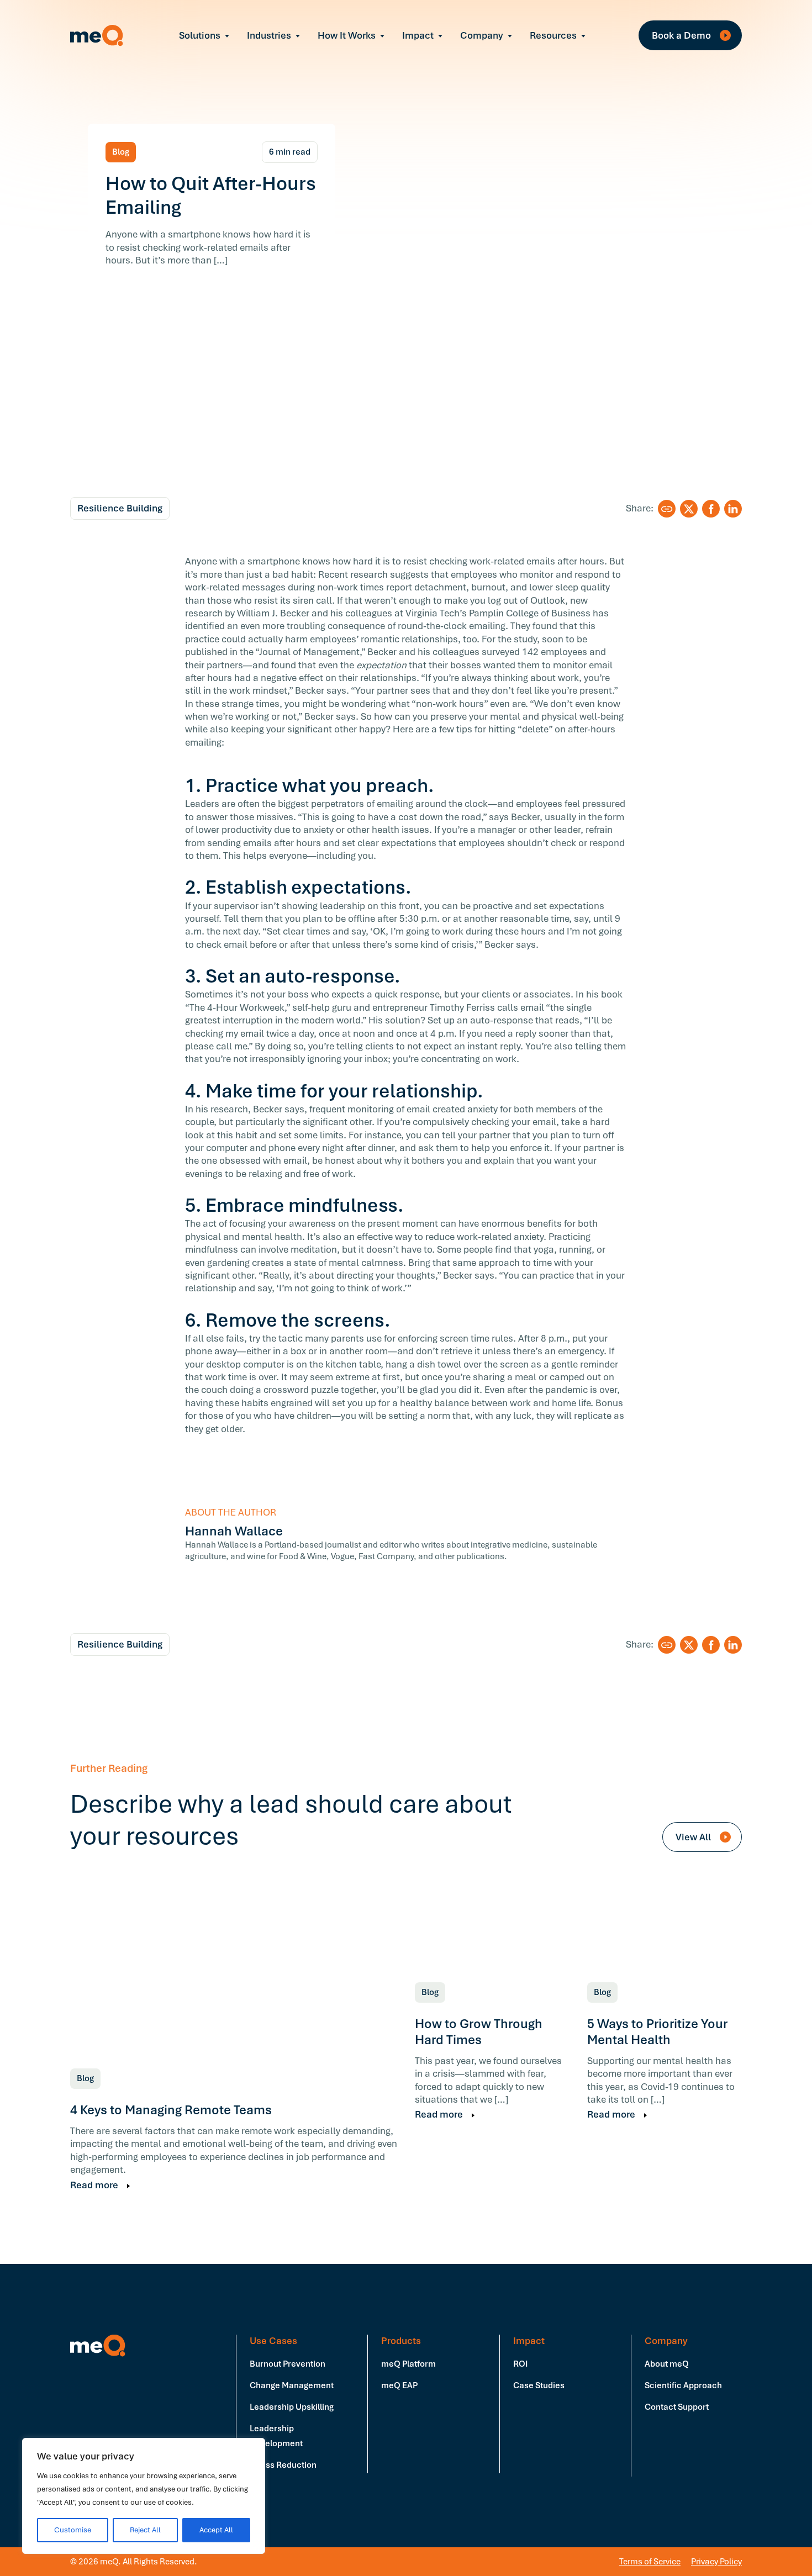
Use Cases (273, 2341)
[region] (144, 2496)
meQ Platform (408, 2364)
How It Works (347, 35)
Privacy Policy (716, 2562)
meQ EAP (399, 2385)
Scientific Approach (683, 2385)
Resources (553, 35)
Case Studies (539, 2385)
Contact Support (677, 2407)
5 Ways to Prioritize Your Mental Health (657, 2032)
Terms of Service (650, 2562)
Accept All (216, 2530)
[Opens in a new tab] (689, 509)
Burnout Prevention (288, 2364)
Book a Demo (682, 35)
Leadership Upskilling (292, 2407)
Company (482, 35)
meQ (97, 35)
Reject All (145, 2530)
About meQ (667, 2364)
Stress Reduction (283, 2465)
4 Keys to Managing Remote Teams (171, 2110)
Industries (269, 35)
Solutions (200, 35)
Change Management (292, 2385)
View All (694, 1837)
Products (401, 2341)
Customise (73, 2530)
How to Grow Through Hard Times (479, 2032)
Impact (418, 35)
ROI (520, 2364)
